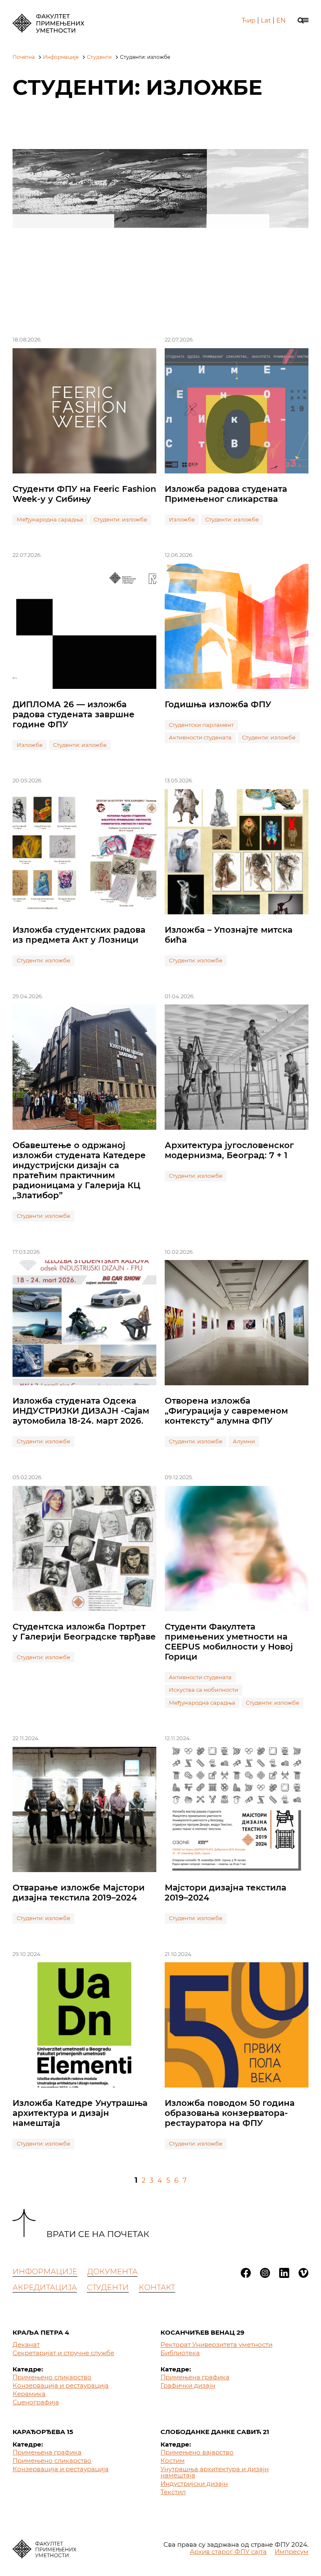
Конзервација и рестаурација (61, 2385)
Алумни (244, 1441)
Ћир (248, 20)
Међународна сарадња (50, 519)
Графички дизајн (188, 2385)
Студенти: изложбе (120, 519)
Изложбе (182, 519)
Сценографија (36, 2402)
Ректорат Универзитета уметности (217, 2344)
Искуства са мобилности (204, 1690)
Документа (112, 2272)
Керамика (29, 2394)
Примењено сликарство (52, 2377)
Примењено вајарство (197, 2452)
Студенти (99, 57)
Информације (61, 57)
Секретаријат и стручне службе (63, 2353)
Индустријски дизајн (194, 2484)
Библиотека (180, 2353)
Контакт (157, 2288)
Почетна (24, 57)
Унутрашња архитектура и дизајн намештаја (215, 2472)
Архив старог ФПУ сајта (228, 2552)
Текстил (173, 2492)
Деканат (26, 2344)
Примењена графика (195, 2377)
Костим (173, 2461)
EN (281, 20)
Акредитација (45, 2288)
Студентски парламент (201, 725)
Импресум (292, 2552)
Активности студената (200, 737)
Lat (266, 20)
